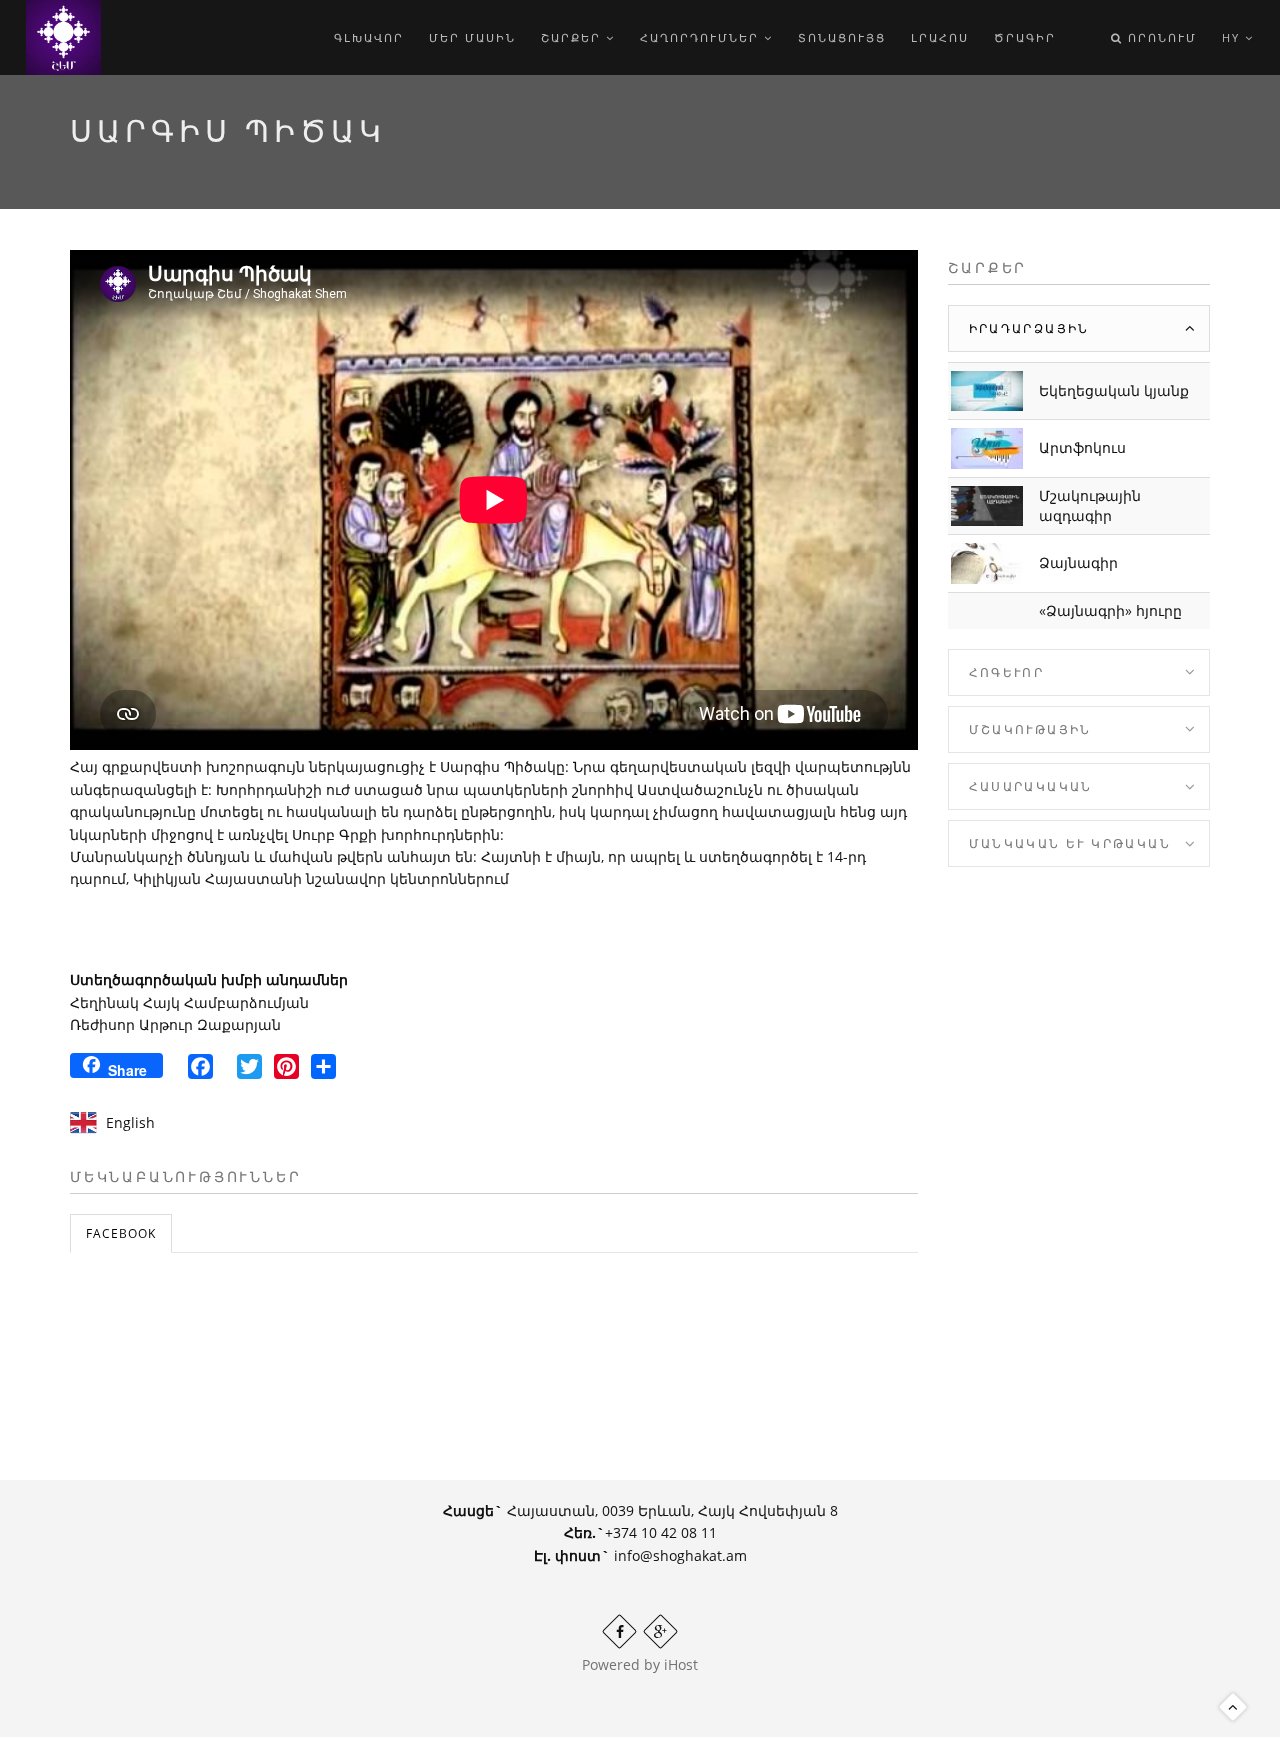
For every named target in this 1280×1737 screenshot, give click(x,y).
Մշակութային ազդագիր (1090, 505)
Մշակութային (1030, 729)
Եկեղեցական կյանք (1114, 390)
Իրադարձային (1029, 328)
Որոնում (1160, 37)
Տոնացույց (842, 37)
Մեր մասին (472, 37)
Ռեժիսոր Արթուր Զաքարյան (175, 1024)
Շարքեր (573, 37)
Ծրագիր (1025, 37)
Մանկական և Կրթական (1070, 843)
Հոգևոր (1007, 672)
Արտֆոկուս (1082, 447)
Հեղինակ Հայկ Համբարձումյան (189, 1002)
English (130, 1122)
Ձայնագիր (1078, 562)
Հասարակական (1031, 786)
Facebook (121, 1233)
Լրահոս (940, 37)
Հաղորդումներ (702, 37)
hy (1233, 37)
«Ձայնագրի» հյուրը (1110, 610)
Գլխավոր (369, 37)
